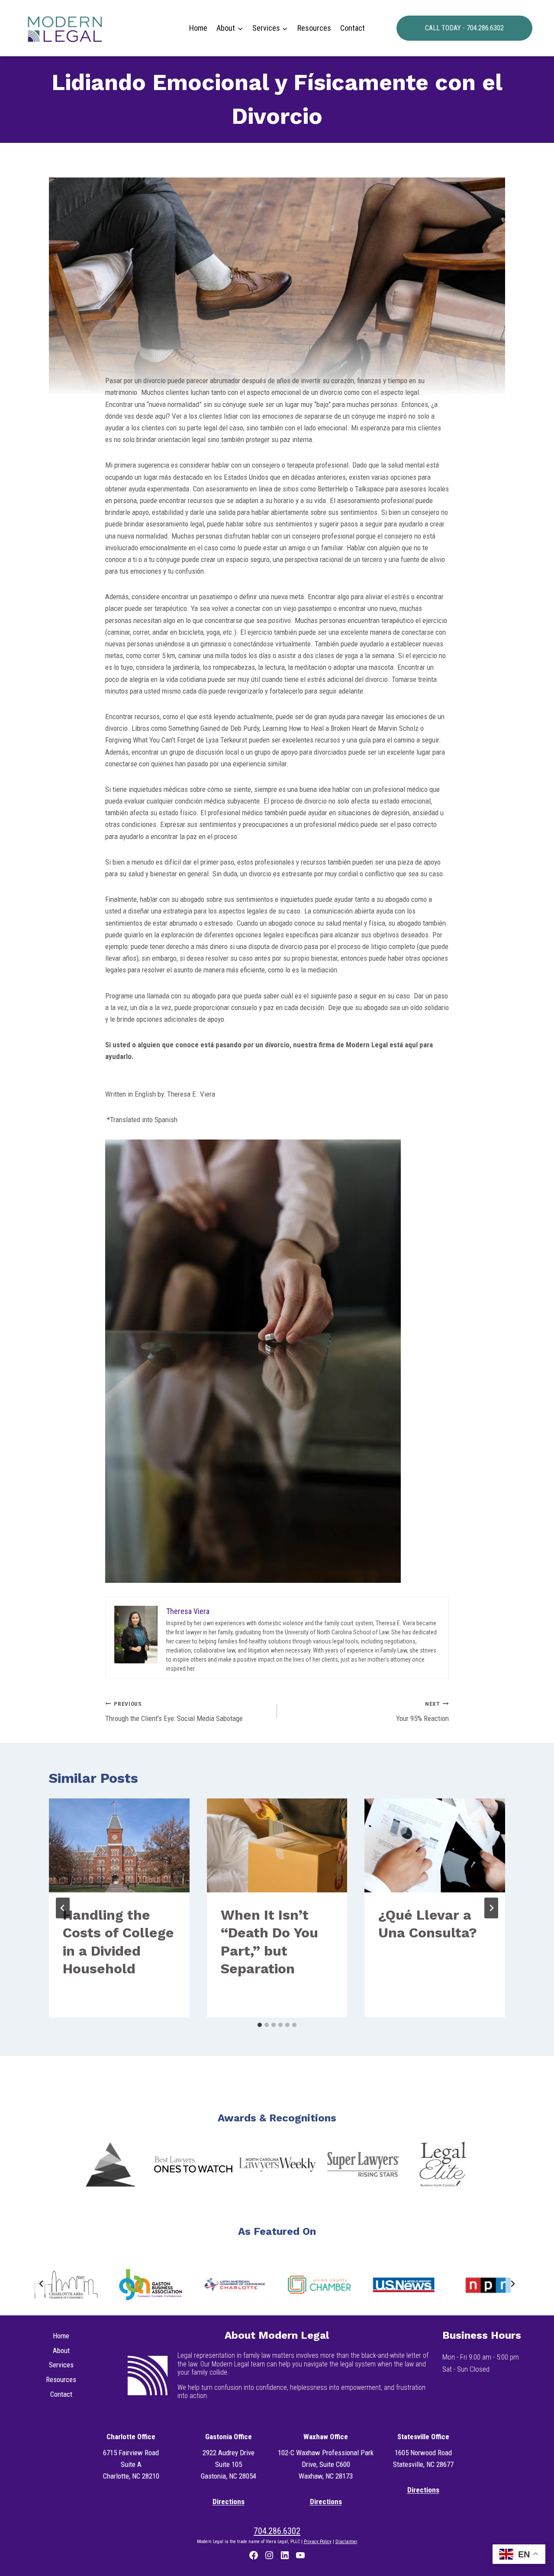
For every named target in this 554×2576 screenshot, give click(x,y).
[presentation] (119, 1845)
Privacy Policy (318, 2542)
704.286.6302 (277, 2531)
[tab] (260, 2025)
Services (61, 2365)
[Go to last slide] (63, 1908)
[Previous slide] (42, 2283)
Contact (353, 28)
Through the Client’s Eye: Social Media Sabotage (174, 1712)
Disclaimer (346, 2542)
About (61, 2350)
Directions (229, 2502)
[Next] (491, 1908)
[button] (110, 2164)
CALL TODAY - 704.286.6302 (464, 28)
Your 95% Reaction (422, 1712)
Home (198, 28)
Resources (314, 28)
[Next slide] (512, 2283)
